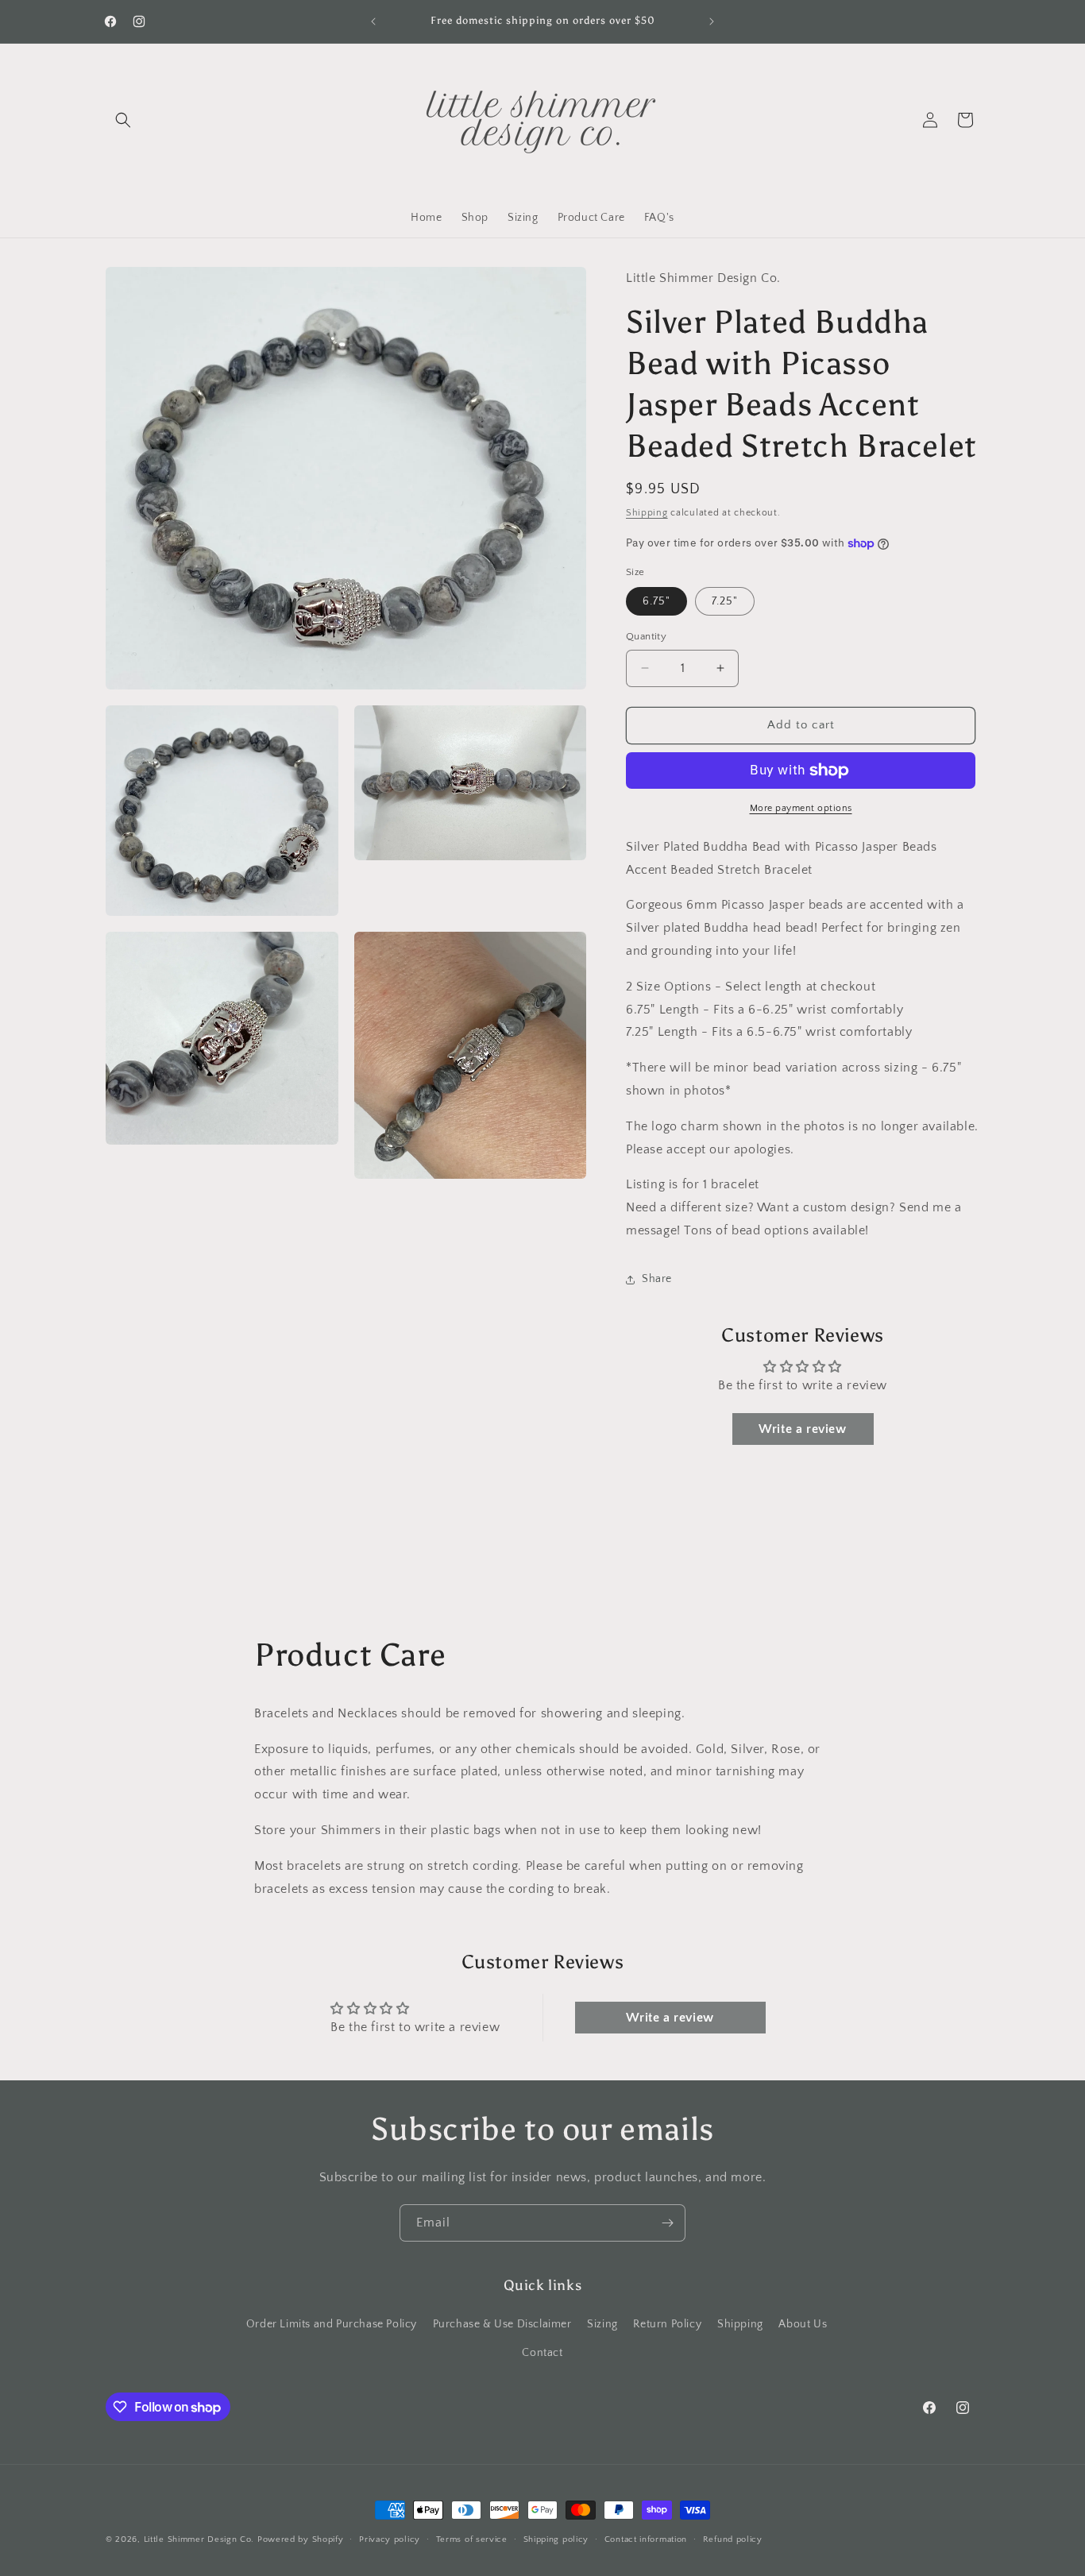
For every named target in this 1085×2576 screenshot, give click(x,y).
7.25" (725, 601)
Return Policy (667, 2325)
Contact (542, 2353)
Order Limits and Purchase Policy (332, 2325)
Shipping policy (556, 2539)
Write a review (802, 1429)
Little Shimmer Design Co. (199, 2539)
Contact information (646, 2539)
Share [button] (657, 1279)
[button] (123, 120)
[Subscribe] (667, 2223)
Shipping (647, 513)
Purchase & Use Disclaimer (502, 2325)
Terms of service (472, 2539)
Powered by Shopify (301, 2539)
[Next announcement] (712, 21)
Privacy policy (390, 2539)
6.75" (656, 601)
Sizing (602, 2325)
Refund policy (733, 2539)
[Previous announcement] (373, 21)
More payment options (801, 808)
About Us (803, 2325)
